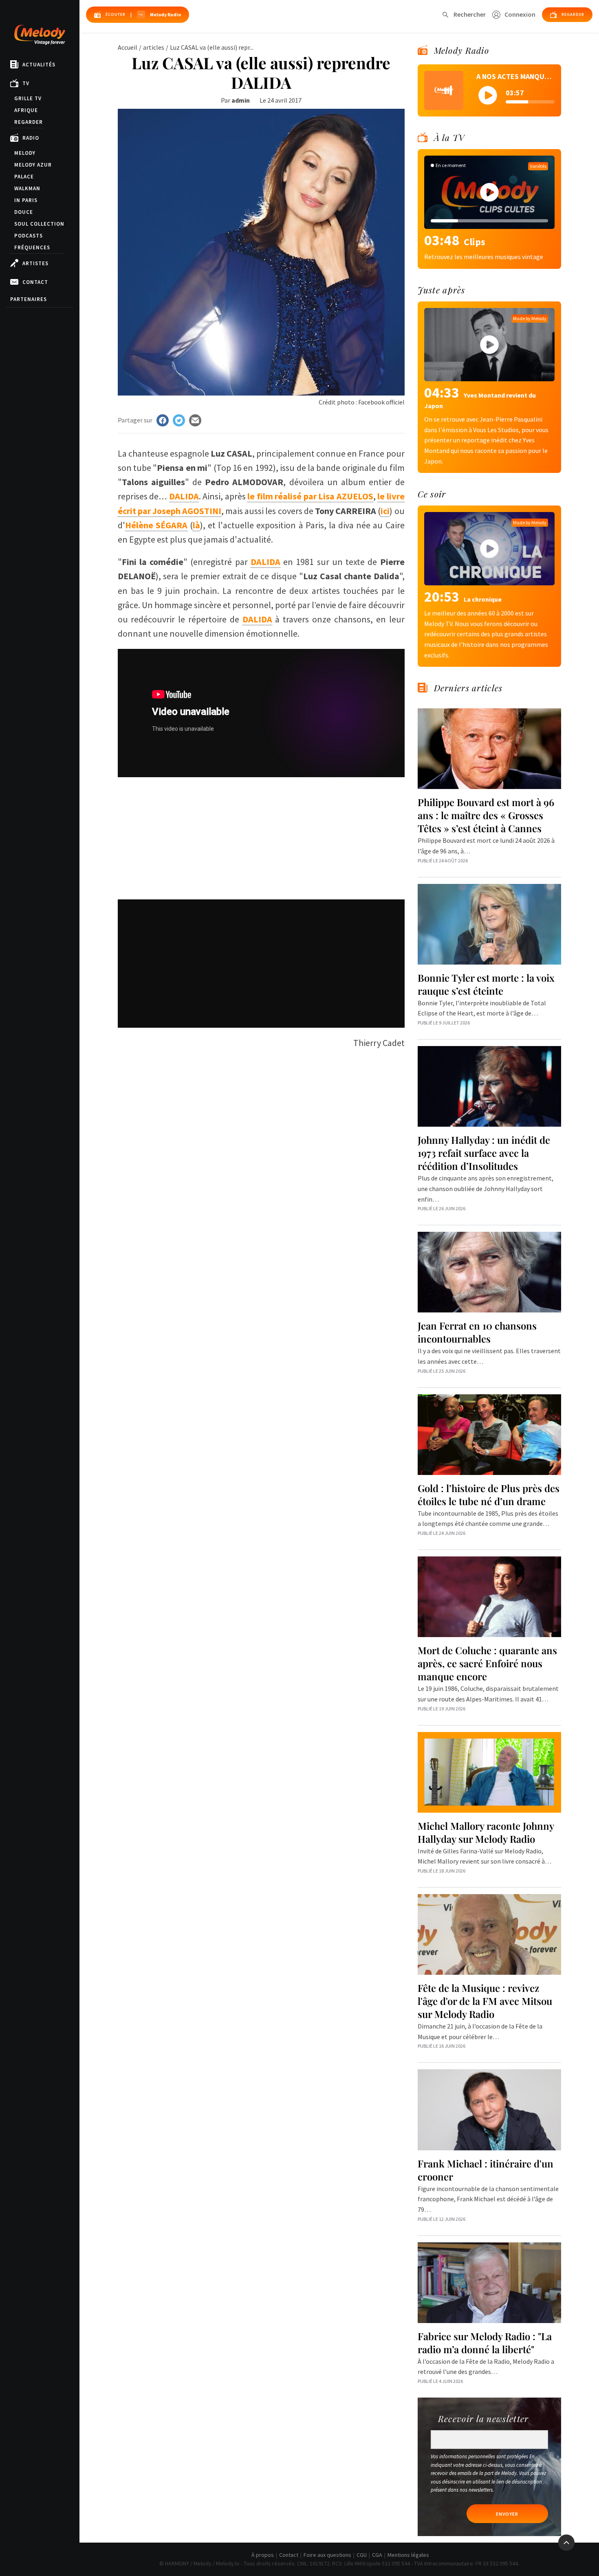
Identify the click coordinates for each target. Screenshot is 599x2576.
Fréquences (32, 247)
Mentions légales (408, 2555)
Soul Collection (39, 224)
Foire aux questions (327, 2555)
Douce (24, 212)
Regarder (29, 122)
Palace (24, 177)
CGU (362, 2555)
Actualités (39, 65)
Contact (35, 282)
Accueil (128, 47)
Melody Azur (33, 165)
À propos (263, 2555)
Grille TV (28, 98)
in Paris (26, 200)
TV (26, 83)
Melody (25, 153)
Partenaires (29, 299)
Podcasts (29, 236)
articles (154, 47)
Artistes (35, 263)
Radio (31, 138)
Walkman (27, 188)
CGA (377, 2555)
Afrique (26, 110)
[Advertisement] (261, 834)
